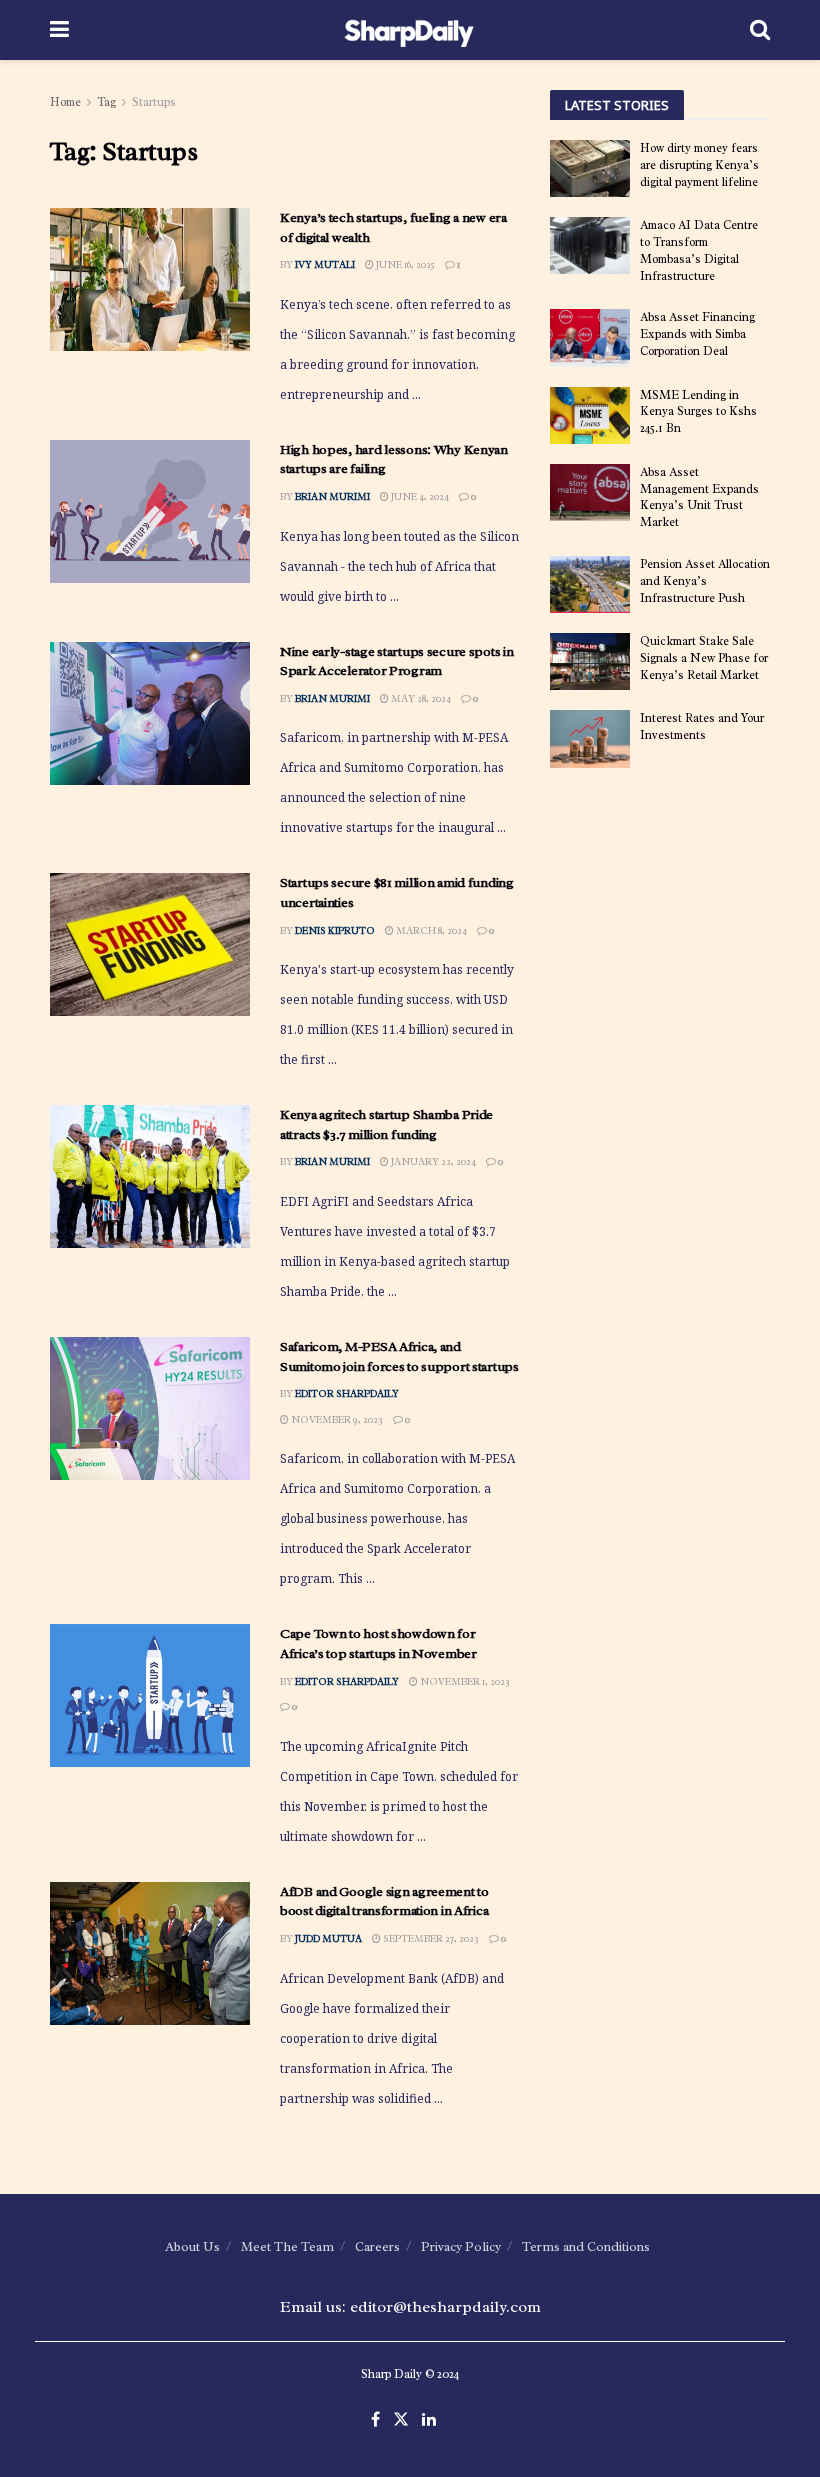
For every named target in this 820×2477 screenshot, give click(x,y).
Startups (154, 102)
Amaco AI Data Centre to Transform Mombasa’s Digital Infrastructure (699, 250)
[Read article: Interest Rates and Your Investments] (590, 738)
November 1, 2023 (464, 1681)
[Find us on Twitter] (401, 2420)
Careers (377, 2246)
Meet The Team (287, 2246)
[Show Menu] (59, 30)
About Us (192, 2246)
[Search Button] (760, 30)
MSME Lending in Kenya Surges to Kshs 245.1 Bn (698, 412)
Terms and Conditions (586, 2246)
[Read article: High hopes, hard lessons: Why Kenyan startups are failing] (150, 511)
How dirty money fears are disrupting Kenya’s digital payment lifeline (699, 165)
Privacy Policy (461, 2246)
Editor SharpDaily (347, 1393)
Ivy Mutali (325, 264)
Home (65, 102)
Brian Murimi (332, 496)
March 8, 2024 (430, 930)
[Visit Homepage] (409, 30)
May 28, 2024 (420, 698)
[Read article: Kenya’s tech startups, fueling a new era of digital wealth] (150, 279)
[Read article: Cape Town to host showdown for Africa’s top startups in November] (150, 1695)
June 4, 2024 (419, 496)
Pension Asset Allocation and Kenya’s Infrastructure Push (705, 581)
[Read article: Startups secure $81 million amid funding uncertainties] (150, 944)
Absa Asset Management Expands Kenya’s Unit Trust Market (699, 497)
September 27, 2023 (430, 1938)
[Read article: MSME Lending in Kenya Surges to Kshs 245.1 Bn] (590, 415)
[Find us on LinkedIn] (429, 2420)
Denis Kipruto (335, 930)
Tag (106, 102)
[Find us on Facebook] (375, 2420)
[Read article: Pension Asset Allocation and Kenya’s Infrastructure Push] (590, 584)
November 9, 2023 (336, 1419)
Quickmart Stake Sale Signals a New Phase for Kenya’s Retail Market (704, 658)
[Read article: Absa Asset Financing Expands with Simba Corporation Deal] (590, 337)
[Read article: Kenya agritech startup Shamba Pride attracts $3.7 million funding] (150, 1176)
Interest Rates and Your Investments (702, 726)
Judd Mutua (328, 1938)
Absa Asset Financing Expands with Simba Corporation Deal (697, 334)
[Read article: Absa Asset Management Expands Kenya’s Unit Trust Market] (590, 492)
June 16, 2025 (404, 264)
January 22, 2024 (432, 1161)
